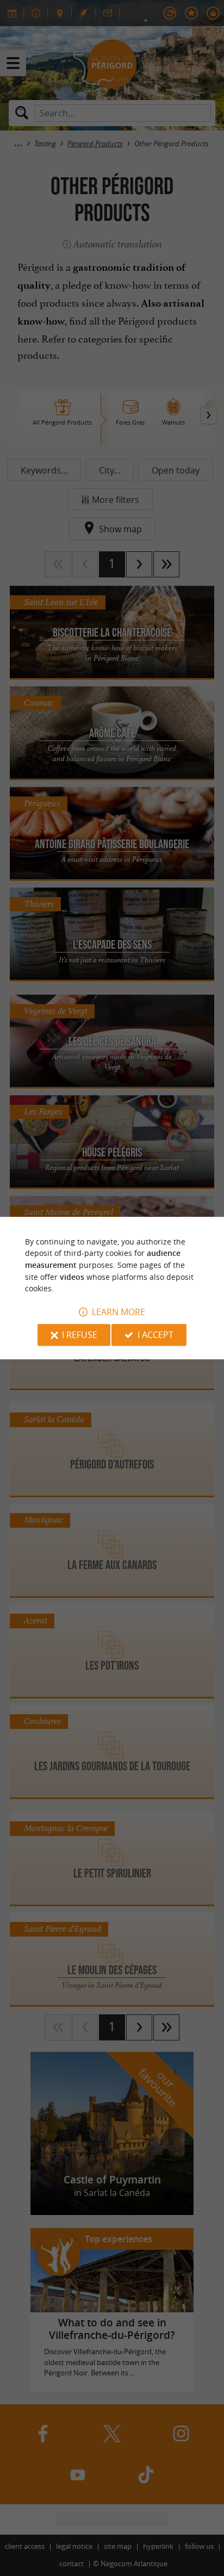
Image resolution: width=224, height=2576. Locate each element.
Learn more (119, 1312)
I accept (155, 1335)
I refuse (80, 1335)
